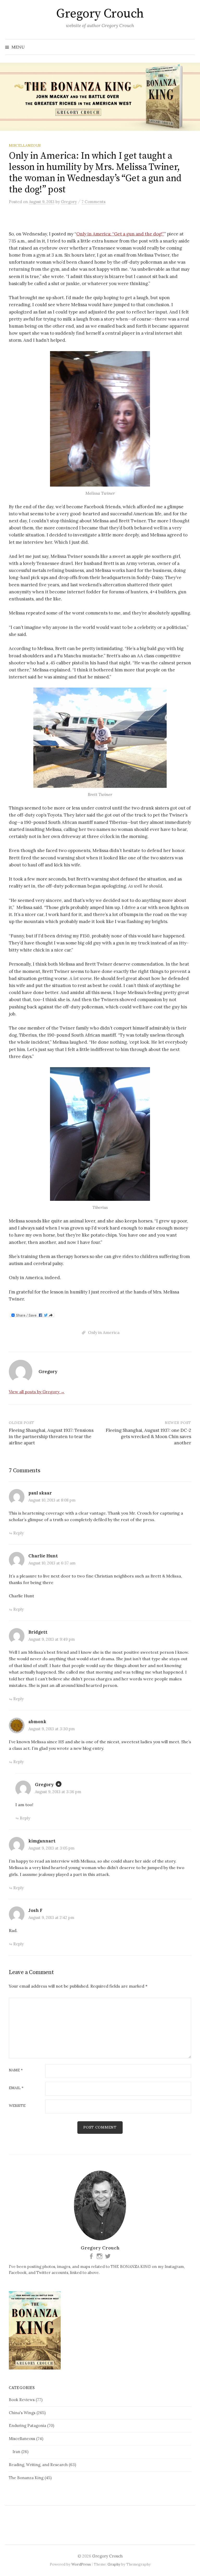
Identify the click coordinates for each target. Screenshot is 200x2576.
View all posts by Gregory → (37, 1392)
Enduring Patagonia (27, 2426)
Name (16, 2070)
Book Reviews (22, 2400)
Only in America (104, 1332)
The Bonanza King (26, 2478)
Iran (16, 2452)
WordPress (81, 2564)
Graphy (114, 2564)
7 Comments (93, 202)
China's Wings (22, 2413)
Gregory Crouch (100, 14)
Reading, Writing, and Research (38, 2465)
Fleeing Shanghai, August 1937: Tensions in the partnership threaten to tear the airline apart (51, 1437)
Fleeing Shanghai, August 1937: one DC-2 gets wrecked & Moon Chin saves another (148, 1437)
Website (17, 2106)
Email (16, 2088)
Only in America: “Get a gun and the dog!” (120, 234)
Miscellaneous (25, 145)
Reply (18, 1533)
